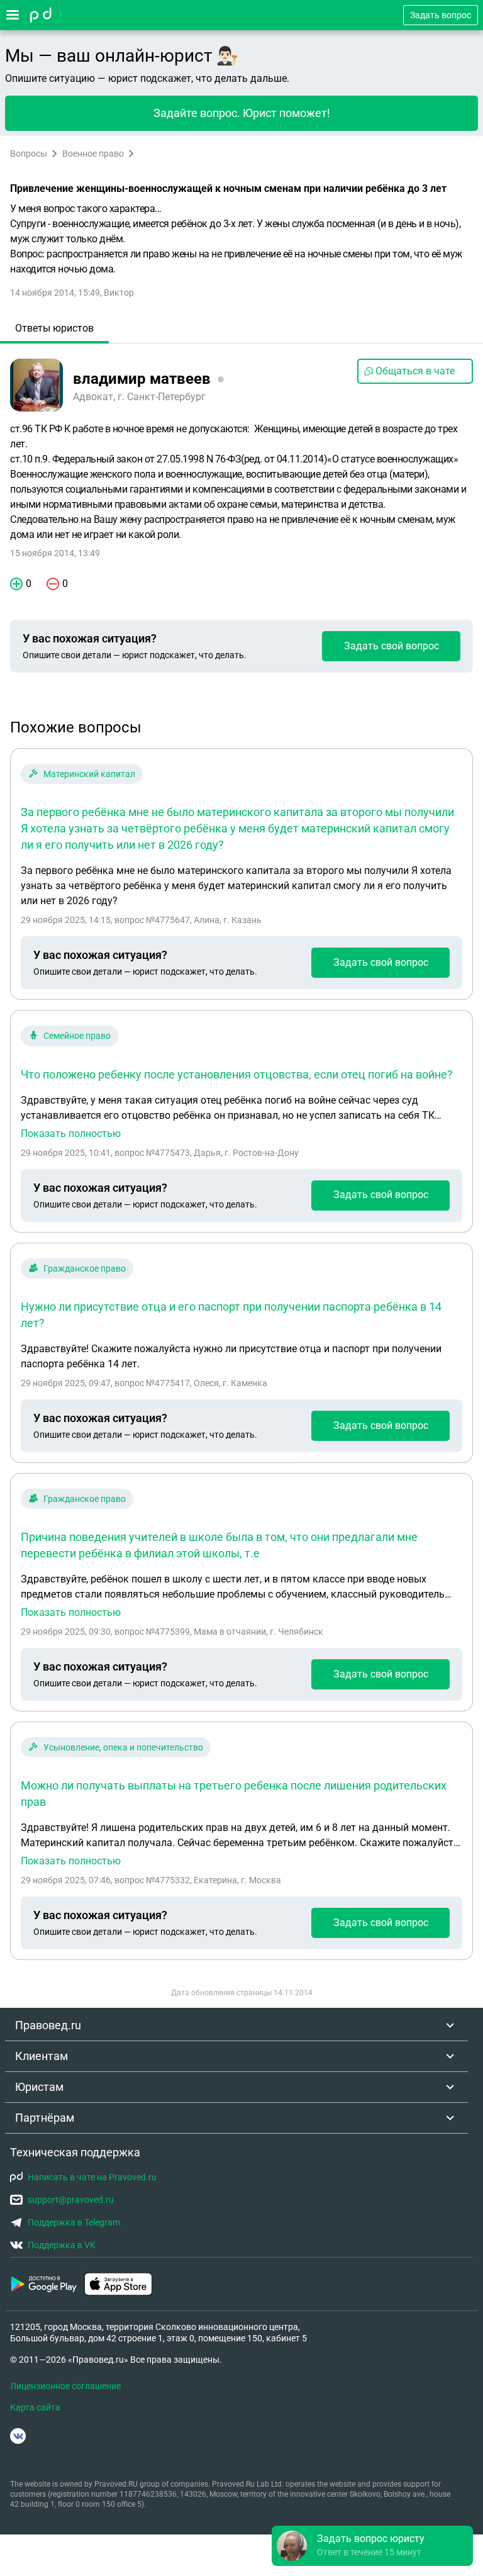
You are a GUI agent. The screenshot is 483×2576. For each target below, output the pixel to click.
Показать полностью (71, 1134)
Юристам (39, 2087)
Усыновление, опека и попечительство (123, 1747)
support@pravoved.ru (71, 2200)
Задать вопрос (441, 15)
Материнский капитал (89, 774)
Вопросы (29, 154)
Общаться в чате (415, 371)
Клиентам (42, 2056)
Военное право (93, 154)
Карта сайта (35, 2407)
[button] (372, 2546)
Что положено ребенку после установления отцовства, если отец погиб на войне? (237, 1074)
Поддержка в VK (62, 2245)
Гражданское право (85, 1268)
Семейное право (77, 1036)
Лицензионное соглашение (65, 2386)
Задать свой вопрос (391, 646)
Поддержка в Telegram (74, 2222)
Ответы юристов (54, 328)
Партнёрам (45, 2118)
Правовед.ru (48, 2025)
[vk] (18, 2436)
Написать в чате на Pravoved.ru (92, 2177)
